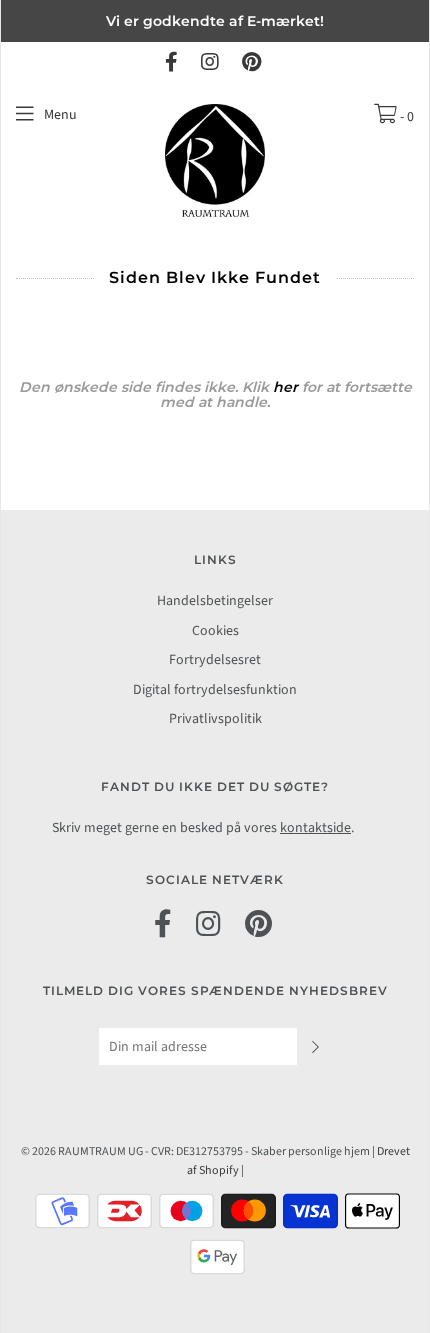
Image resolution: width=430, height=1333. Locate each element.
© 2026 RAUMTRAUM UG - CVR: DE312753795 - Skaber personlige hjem (196, 1151)
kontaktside (315, 828)
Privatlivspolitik (215, 719)
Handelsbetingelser (215, 601)
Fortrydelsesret (215, 660)
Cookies (215, 631)
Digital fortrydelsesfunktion (215, 690)
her (287, 387)
